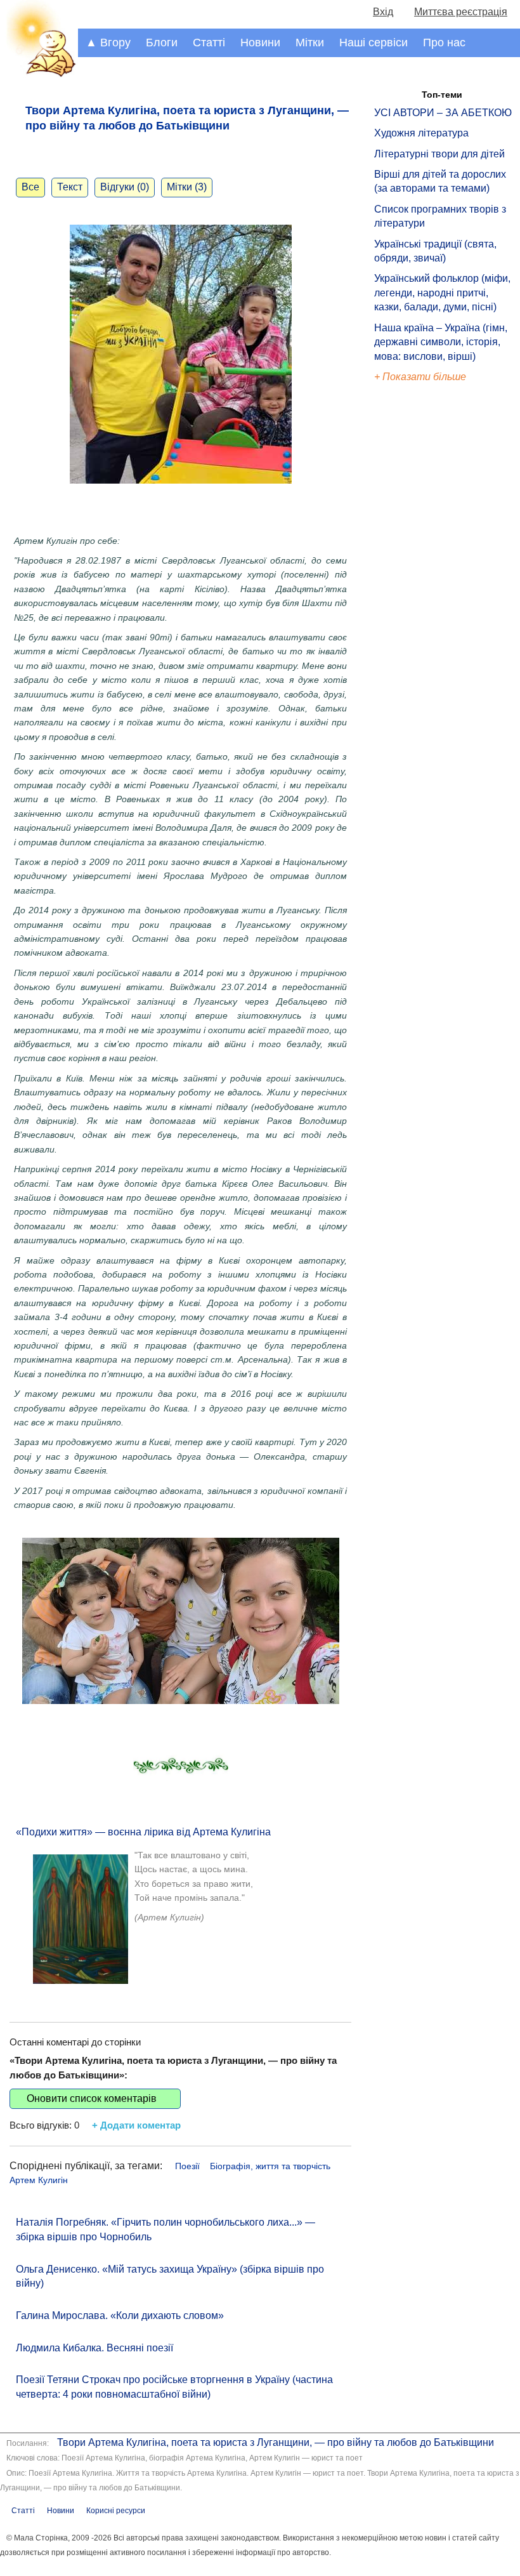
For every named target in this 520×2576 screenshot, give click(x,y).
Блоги (162, 43)
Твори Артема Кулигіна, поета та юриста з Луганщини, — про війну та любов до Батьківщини (276, 2442)
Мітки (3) (187, 187)
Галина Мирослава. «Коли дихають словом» (120, 2315)
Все (30, 187)
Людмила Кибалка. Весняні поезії (94, 2348)
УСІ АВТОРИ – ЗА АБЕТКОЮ (443, 113)
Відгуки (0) (125, 187)
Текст (70, 187)
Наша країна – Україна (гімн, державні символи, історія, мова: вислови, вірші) (441, 342)
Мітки (310, 43)
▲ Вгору (108, 43)
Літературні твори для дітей (439, 154)
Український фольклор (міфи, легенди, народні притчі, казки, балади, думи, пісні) (442, 293)
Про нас (444, 43)
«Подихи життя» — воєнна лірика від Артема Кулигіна (143, 1832)
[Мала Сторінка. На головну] (39, 75)
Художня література (421, 133)
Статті (209, 43)
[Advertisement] (432, 600)
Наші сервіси (374, 43)
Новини (260, 43)
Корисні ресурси (116, 2511)
